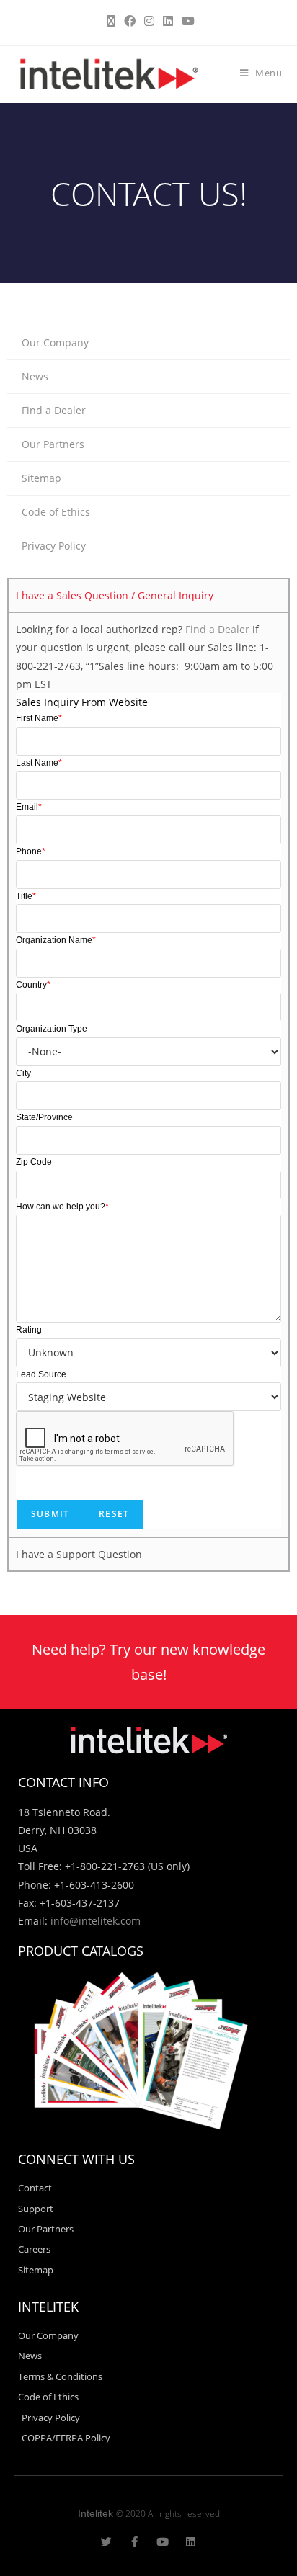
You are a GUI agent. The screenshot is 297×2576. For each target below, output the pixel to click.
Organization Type (52, 1029)
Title (26, 896)
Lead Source (41, 1374)
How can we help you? (62, 1207)
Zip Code (34, 1162)
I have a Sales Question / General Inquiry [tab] (115, 595)
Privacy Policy (54, 546)
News (35, 376)
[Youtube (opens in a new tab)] (186, 21)
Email (29, 807)
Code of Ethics (56, 512)
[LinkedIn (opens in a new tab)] (168, 21)
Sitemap (41, 478)
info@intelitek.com (96, 1921)
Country (33, 985)
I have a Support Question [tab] (79, 1554)
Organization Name (56, 940)
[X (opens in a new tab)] (111, 21)
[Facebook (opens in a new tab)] (130, 21)
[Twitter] (106, 2542)
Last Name (39, 763)
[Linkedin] (191, 2542)
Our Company (55, 343)
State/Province (44, 1117)
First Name (39, 718)
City (23, 1073)
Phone (31, 851)
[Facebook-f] (134, 2542)
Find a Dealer (54, 410)
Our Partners (53, 444)
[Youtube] (163, 2542)
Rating (29, 1330)
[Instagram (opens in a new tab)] (149, 21)
